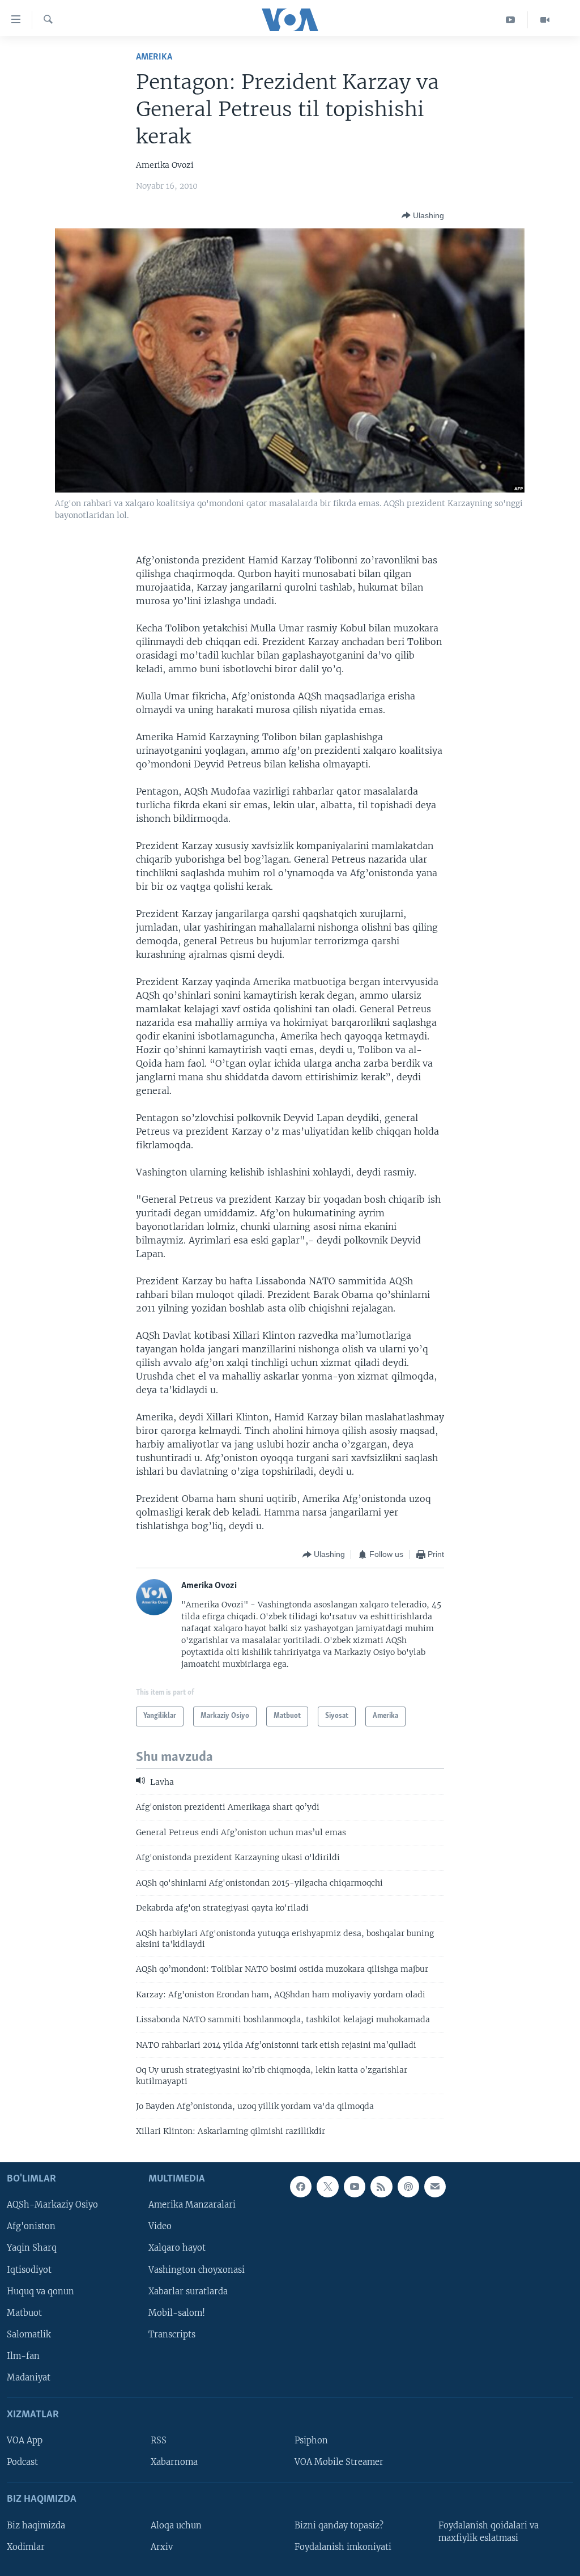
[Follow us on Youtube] (355, 2187)
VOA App (25, 2441)
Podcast (22, 2462)
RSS (159, 2441)
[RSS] (381, 2187)
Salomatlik (29, 2334)
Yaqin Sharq (32, 2248)
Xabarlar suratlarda (188, 2291)
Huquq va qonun (40, 2291)
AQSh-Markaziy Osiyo (52, 2205)
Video (160, 2226)
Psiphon (311, 2441)
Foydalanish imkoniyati (343, 2547)
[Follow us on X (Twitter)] (327, 2187)
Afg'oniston (31, 2226)
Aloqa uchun (176, 2525)
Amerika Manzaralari (192, 2205)
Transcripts (172, 2334)
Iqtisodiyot (29, 2269)
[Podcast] (408, 2187)
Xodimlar (26, 2547)
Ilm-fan (23, 2356)
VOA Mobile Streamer (339, 2462)
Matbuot (24, 2312)
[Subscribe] (435, 2187)
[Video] (545, 20)
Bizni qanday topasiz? (339, 2525)
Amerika (154, 57)
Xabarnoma (174, 2462)
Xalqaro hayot (177, 2248)
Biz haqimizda (36, 2525)
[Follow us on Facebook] (301, 2187)
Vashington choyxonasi (197, 2269)
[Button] (423, 215)
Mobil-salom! (177, 2312)
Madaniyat (29, 2378)
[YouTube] (511, 20)
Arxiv (162, 2547)
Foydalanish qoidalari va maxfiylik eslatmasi (489, 2531)
